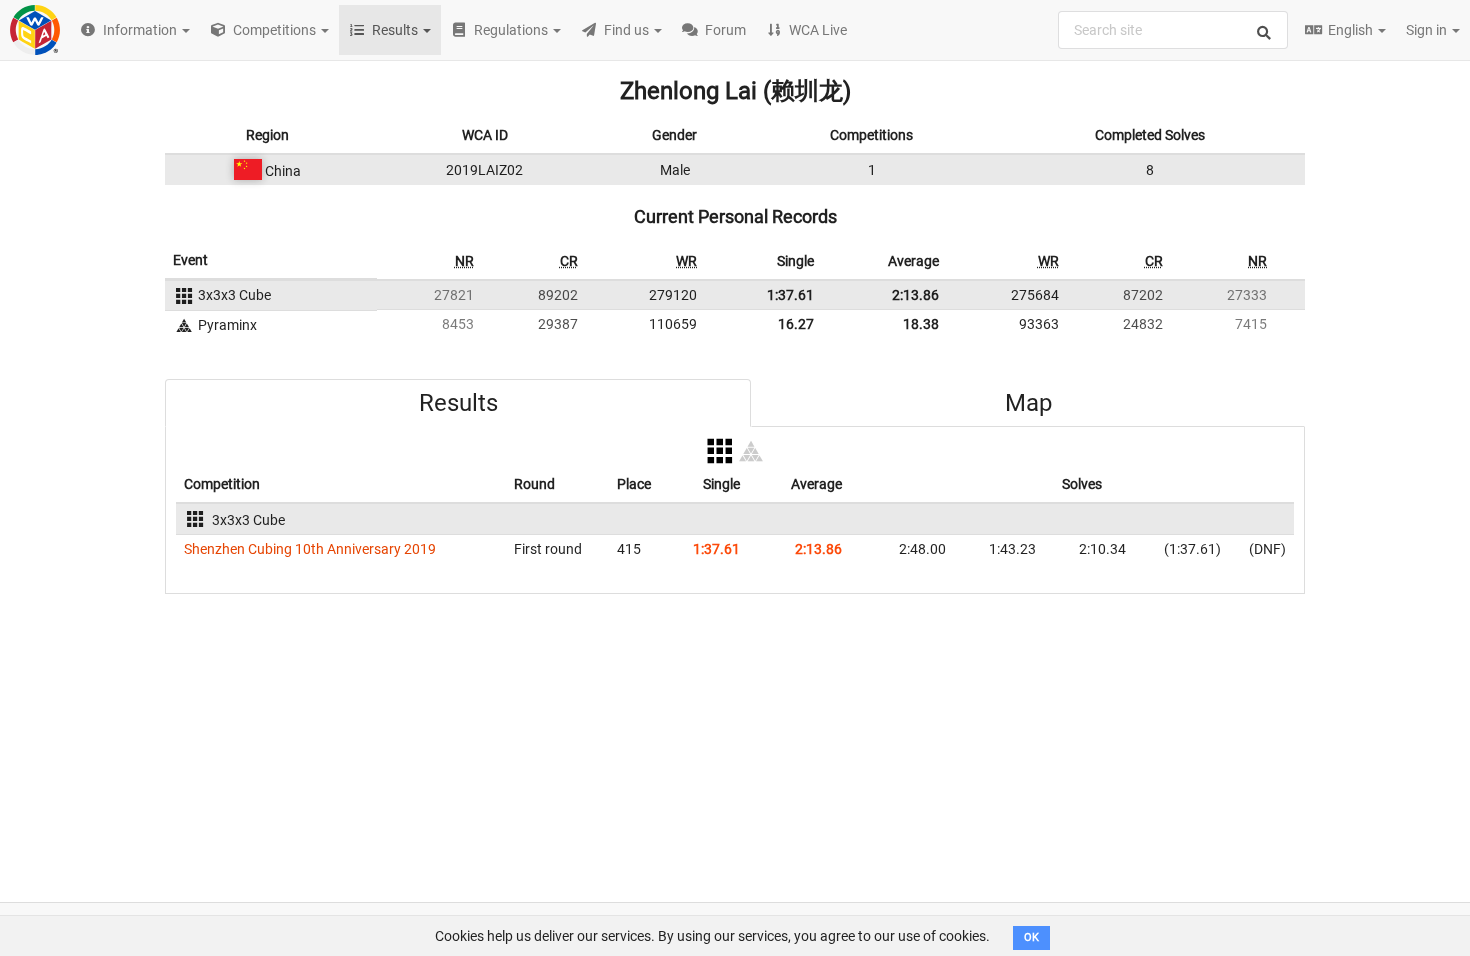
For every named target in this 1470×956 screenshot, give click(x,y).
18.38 (921, 324)
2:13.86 (915, 295)
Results (458, 403)
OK (1031, 937)
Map (1028, 403)
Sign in (1428, 30)
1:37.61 (790, 295)
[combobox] (1173, 30)
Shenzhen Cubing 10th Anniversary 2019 (310, 549)
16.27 (796, 324)
